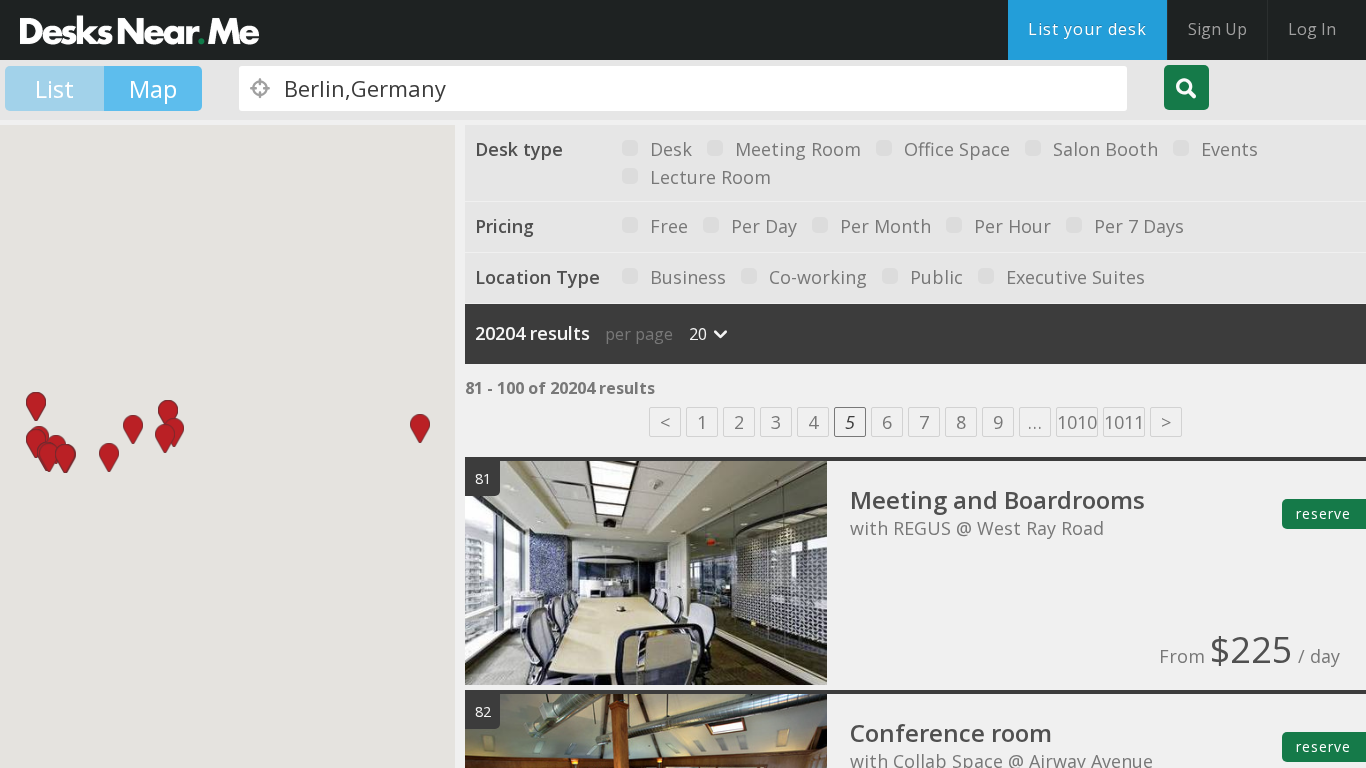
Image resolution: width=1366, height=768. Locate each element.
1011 (1124, 422)
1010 (1077, 422)
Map (153, 88)
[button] (49, 457)
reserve (1323, 513)
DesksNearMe (139, 30)
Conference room (951, 732)
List (54, 88)
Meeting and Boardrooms (997, 499)
